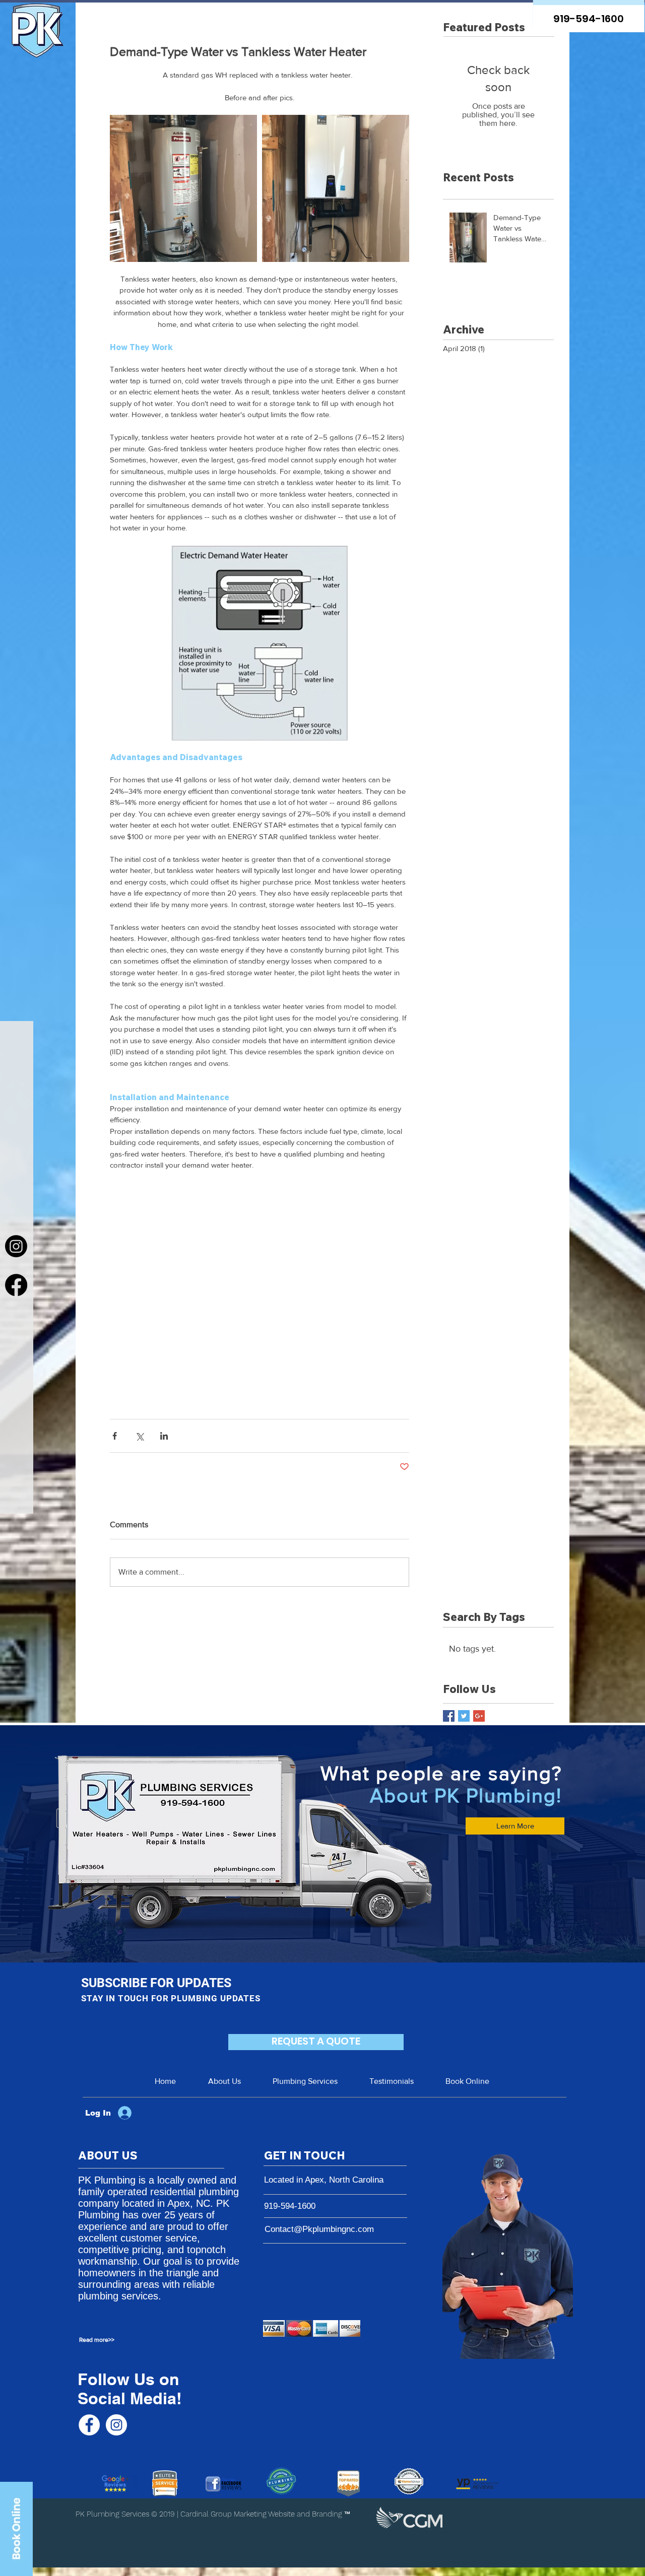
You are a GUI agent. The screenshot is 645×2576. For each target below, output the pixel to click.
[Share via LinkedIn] (164, 1436)
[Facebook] (16, 1285)
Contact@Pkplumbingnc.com (319, 2229)
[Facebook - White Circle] (89, 2425)
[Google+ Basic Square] (479, 1716)
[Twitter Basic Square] (464, 1716)
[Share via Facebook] (115, 1436)
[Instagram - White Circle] (116, 2425)
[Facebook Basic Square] (449, 1716)
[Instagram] (16, 1246)
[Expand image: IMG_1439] (183, 188)
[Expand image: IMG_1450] (336, 188)
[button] (116, 2340)
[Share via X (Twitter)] (139, 1436)
